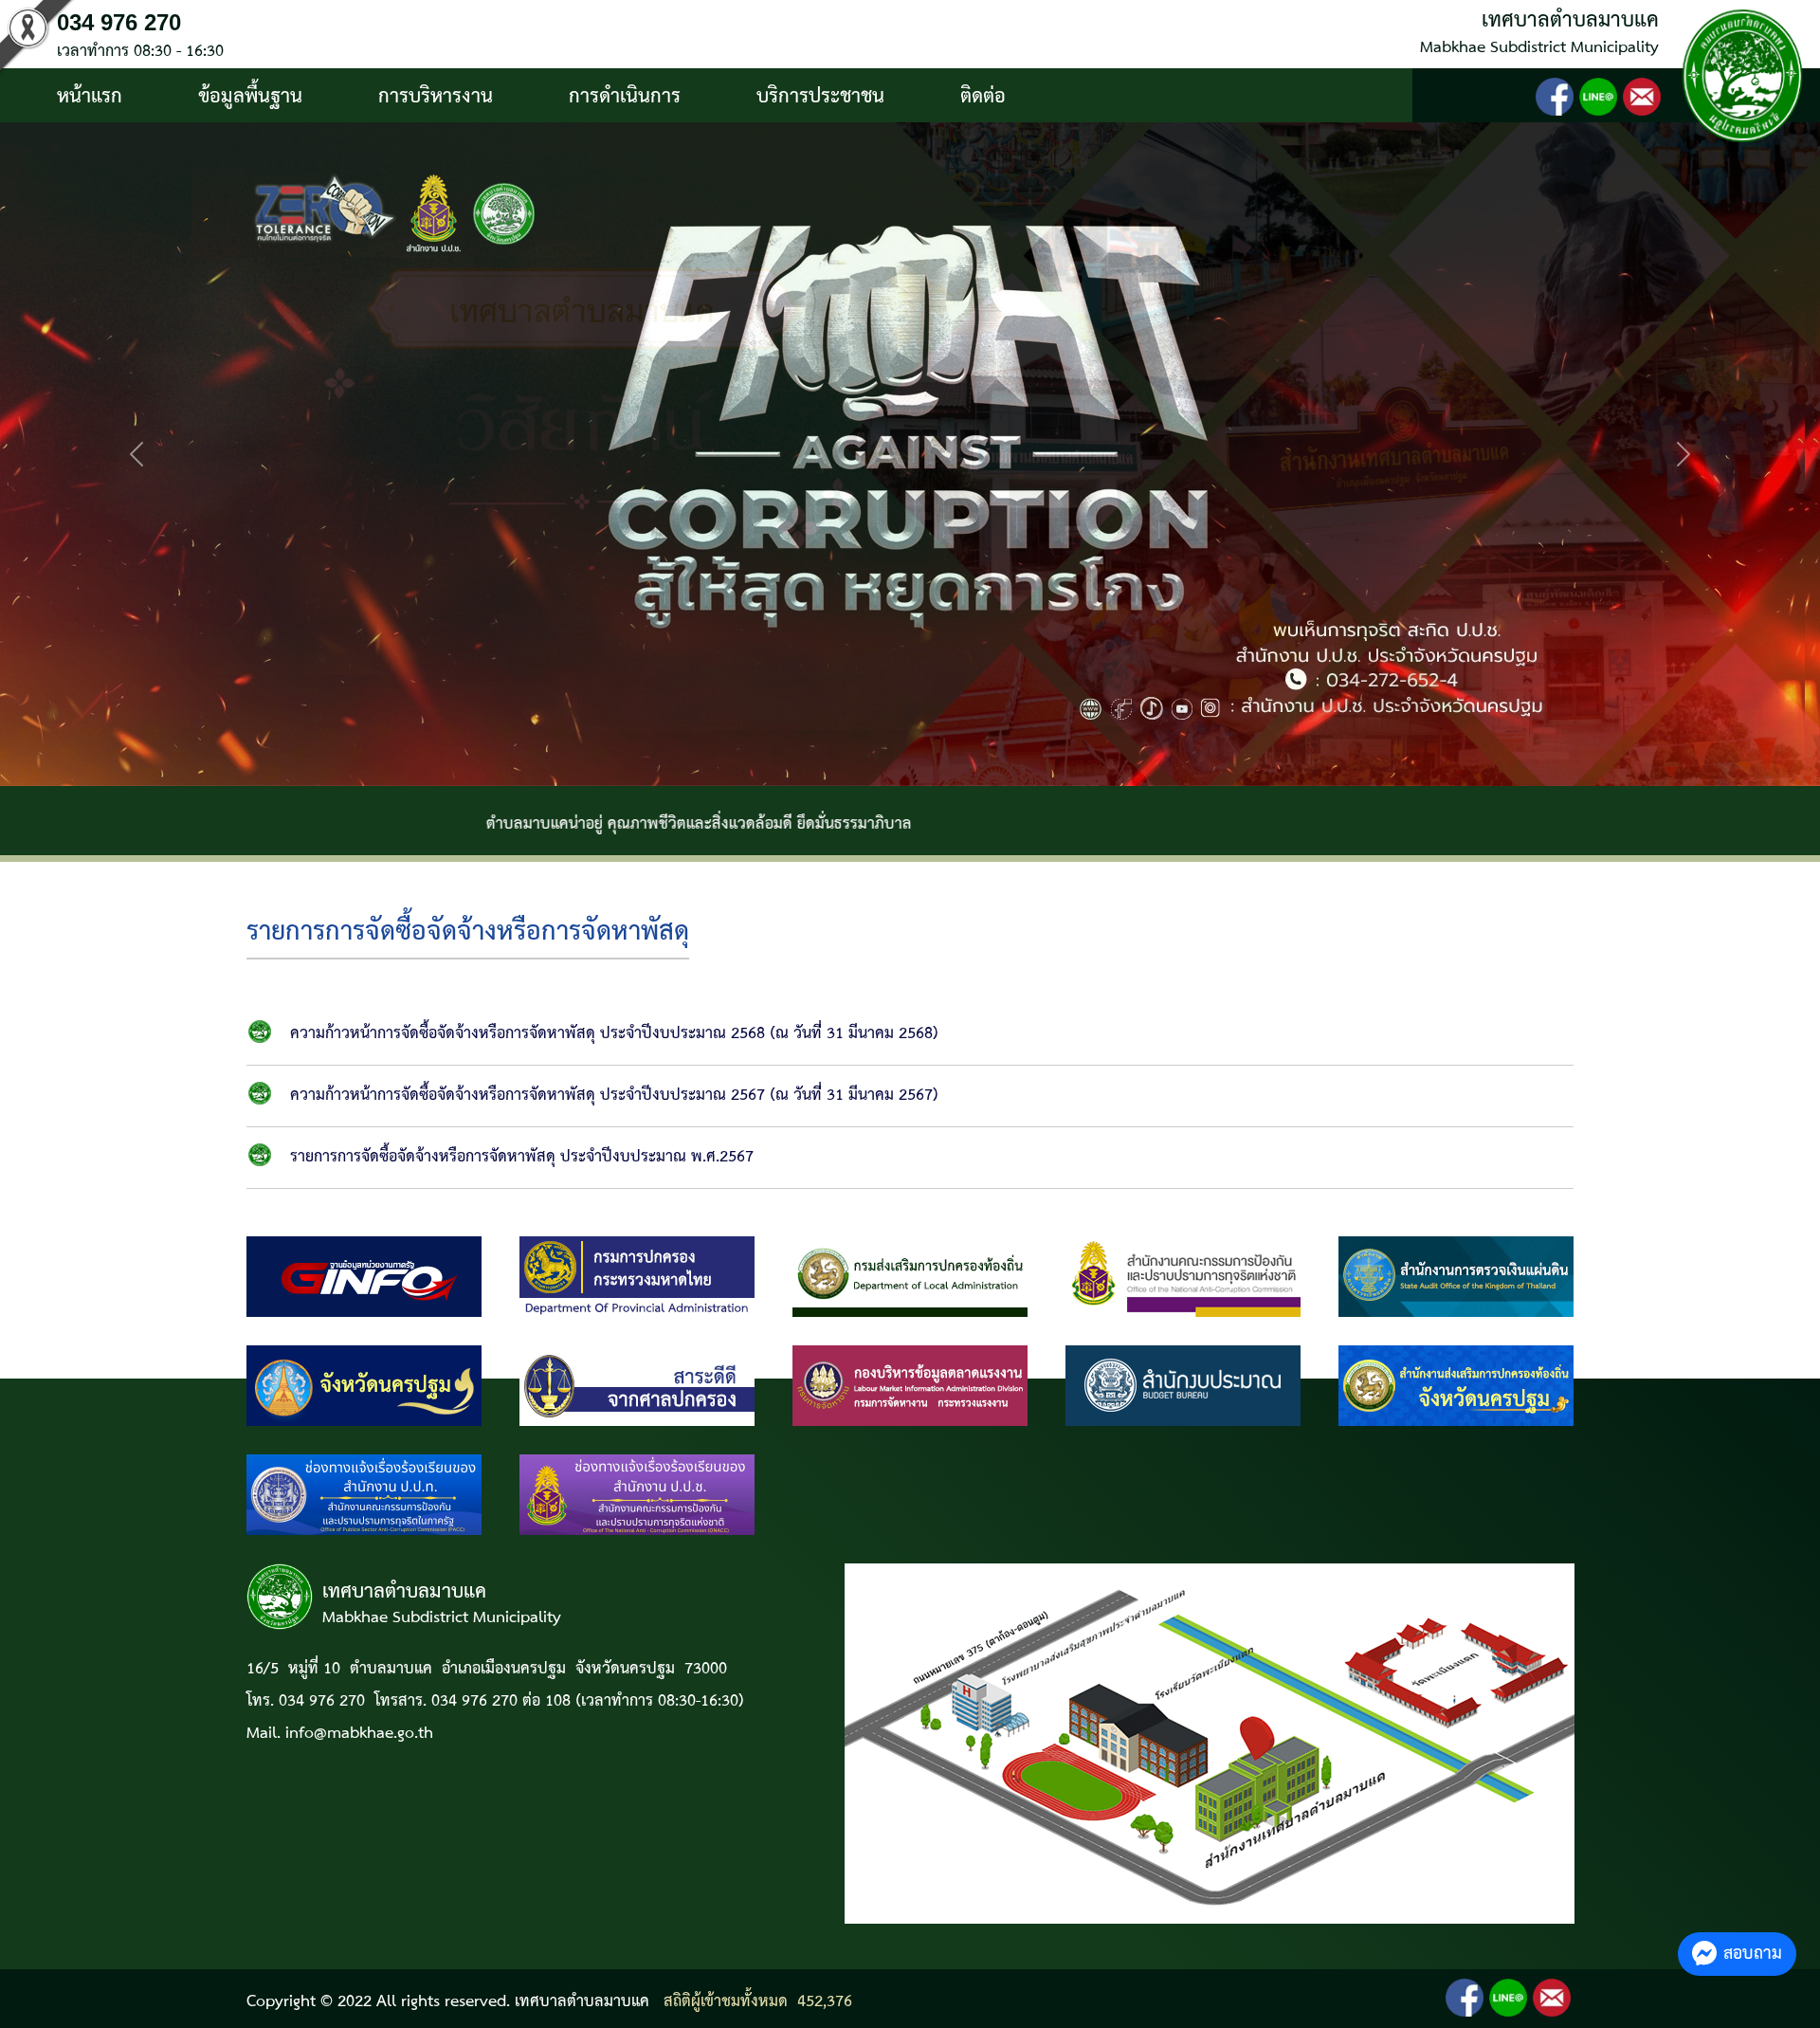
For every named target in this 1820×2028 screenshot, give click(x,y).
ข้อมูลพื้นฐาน (250, 97)
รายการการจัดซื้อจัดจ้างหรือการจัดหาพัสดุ (468, 932)
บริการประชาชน (820, 97)
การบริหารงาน (436, 97)
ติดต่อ (983, 97)
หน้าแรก (90, 97)
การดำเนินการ (625, 97)
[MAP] (1210, 1743)
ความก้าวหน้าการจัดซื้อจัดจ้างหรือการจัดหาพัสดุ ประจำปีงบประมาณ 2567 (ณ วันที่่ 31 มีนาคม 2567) (614, 1096)
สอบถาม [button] (1753, 1954)
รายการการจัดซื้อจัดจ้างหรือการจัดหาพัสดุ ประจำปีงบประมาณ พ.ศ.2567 (522, 1157)
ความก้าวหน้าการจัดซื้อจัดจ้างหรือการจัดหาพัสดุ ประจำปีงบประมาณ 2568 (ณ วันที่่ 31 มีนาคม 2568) (614, 1034)
